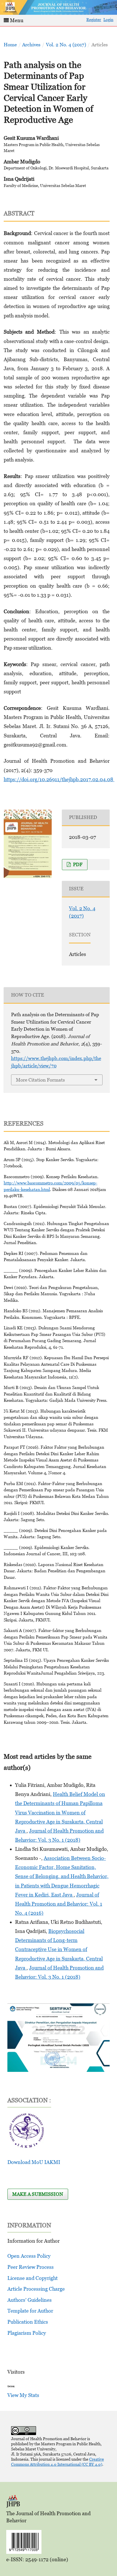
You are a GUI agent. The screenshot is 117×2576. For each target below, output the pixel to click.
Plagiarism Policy (27, 2333)
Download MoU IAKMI (34, 2162)
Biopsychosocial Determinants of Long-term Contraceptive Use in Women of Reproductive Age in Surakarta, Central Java (59, 1949)
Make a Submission (38, 2194)
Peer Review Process (31, 2267)
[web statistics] (11, 2386)
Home (10, 45)
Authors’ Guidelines (30, 2300)
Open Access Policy (29, 2256)
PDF (77, 864)
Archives (31, 45)
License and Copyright (33, 2278)
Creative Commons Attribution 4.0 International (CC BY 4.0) (58, 2462)
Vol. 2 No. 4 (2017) (66, 45)
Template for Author (30, 2311)
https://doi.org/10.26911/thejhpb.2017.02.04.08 (59, 779)
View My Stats (23, 2395)
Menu (16, 20)
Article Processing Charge (36, 2289)
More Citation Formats (40, 1080)
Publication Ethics (28, 2322)
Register (94, 19)
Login (108, 19)
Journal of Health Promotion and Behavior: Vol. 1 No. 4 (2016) (59, 1904)
